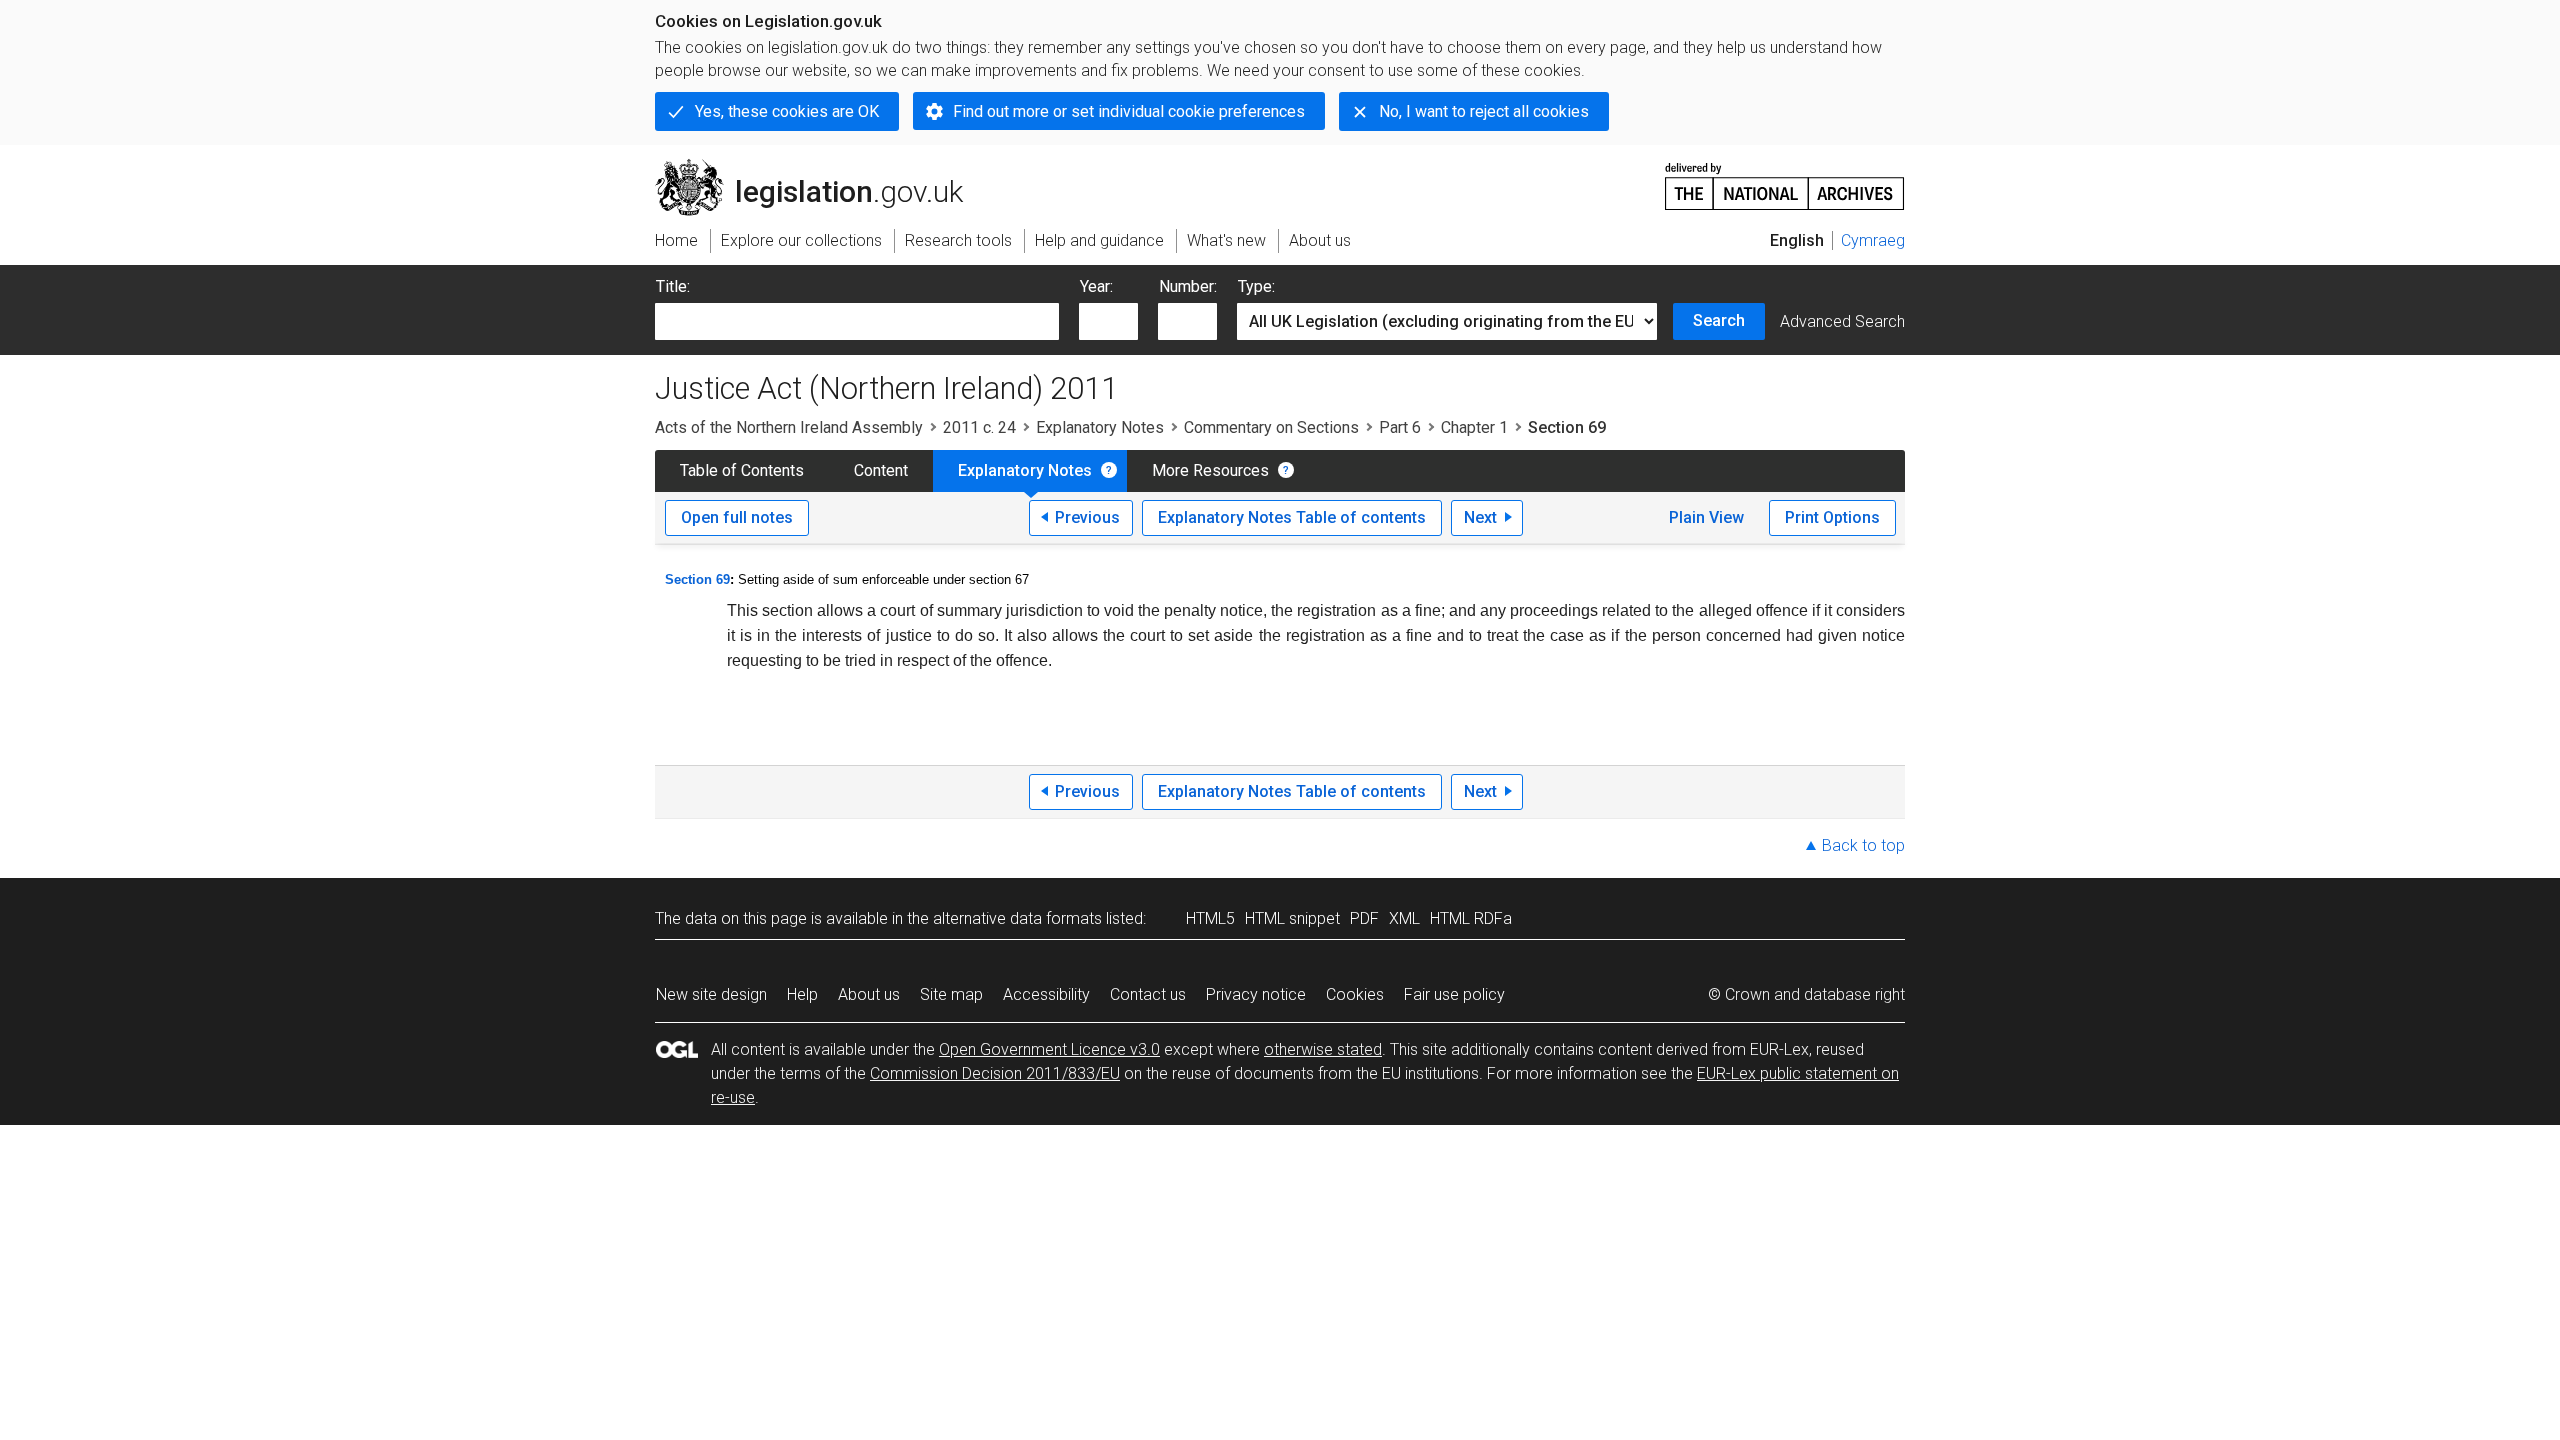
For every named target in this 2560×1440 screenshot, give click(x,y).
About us (869, 994)
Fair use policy (1454, 994)
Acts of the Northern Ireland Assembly (789, 427)
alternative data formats (1017, 918)
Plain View (1706, 517)
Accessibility (1046, 994)
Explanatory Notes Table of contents (1292, 517)
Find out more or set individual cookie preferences (1129, 111)
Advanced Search (1842, 321)
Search (1719, 320)
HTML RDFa (1471, 918)
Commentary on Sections (1271, 427)
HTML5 (1210, 918)
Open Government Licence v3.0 (1049, 1049)
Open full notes (737, 517)
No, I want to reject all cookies (1484, 111)
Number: (1188, 286)
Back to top (1863, 845)
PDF (1364, 918)
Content (881, 470)
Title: (673, 286)
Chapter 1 (1474, 427)
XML (1404, 918)
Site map (951, 994)
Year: (1096, 286)
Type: (1256, 286)
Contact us (1148, 994)
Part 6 (1400, 427)
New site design (711, 994)
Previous (1087, 517)
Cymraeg (1873, 240)
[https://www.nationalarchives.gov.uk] (1785, 178)
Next (1480, 517)
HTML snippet (1292, 918)
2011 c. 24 (979, 427)
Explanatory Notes (1100, 427)
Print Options (1832, 517)
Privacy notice (1256, 994)
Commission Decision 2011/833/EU (995, 1073)
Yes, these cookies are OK (787, 111)
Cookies (1355, 994)
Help (802, 994)
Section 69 (697, 579)
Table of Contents (742, 470)
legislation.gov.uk (820, 167)
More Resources (1210, 470)
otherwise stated (1323, 1049)
